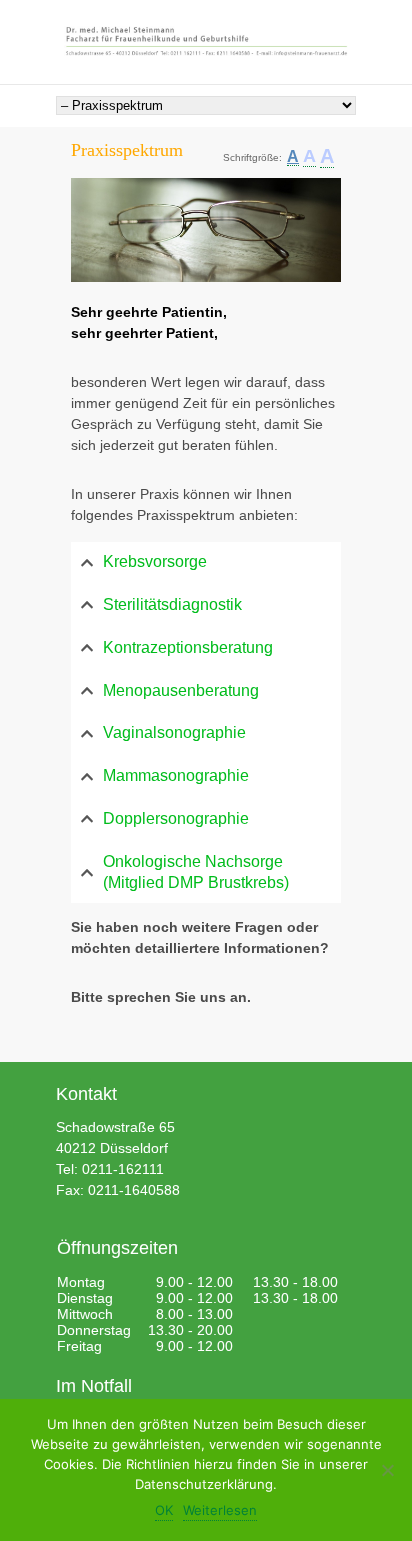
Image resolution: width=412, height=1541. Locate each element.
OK (164, 1510)
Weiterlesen (220, 1510)
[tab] (206, 562)
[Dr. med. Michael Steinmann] (206, 42)
